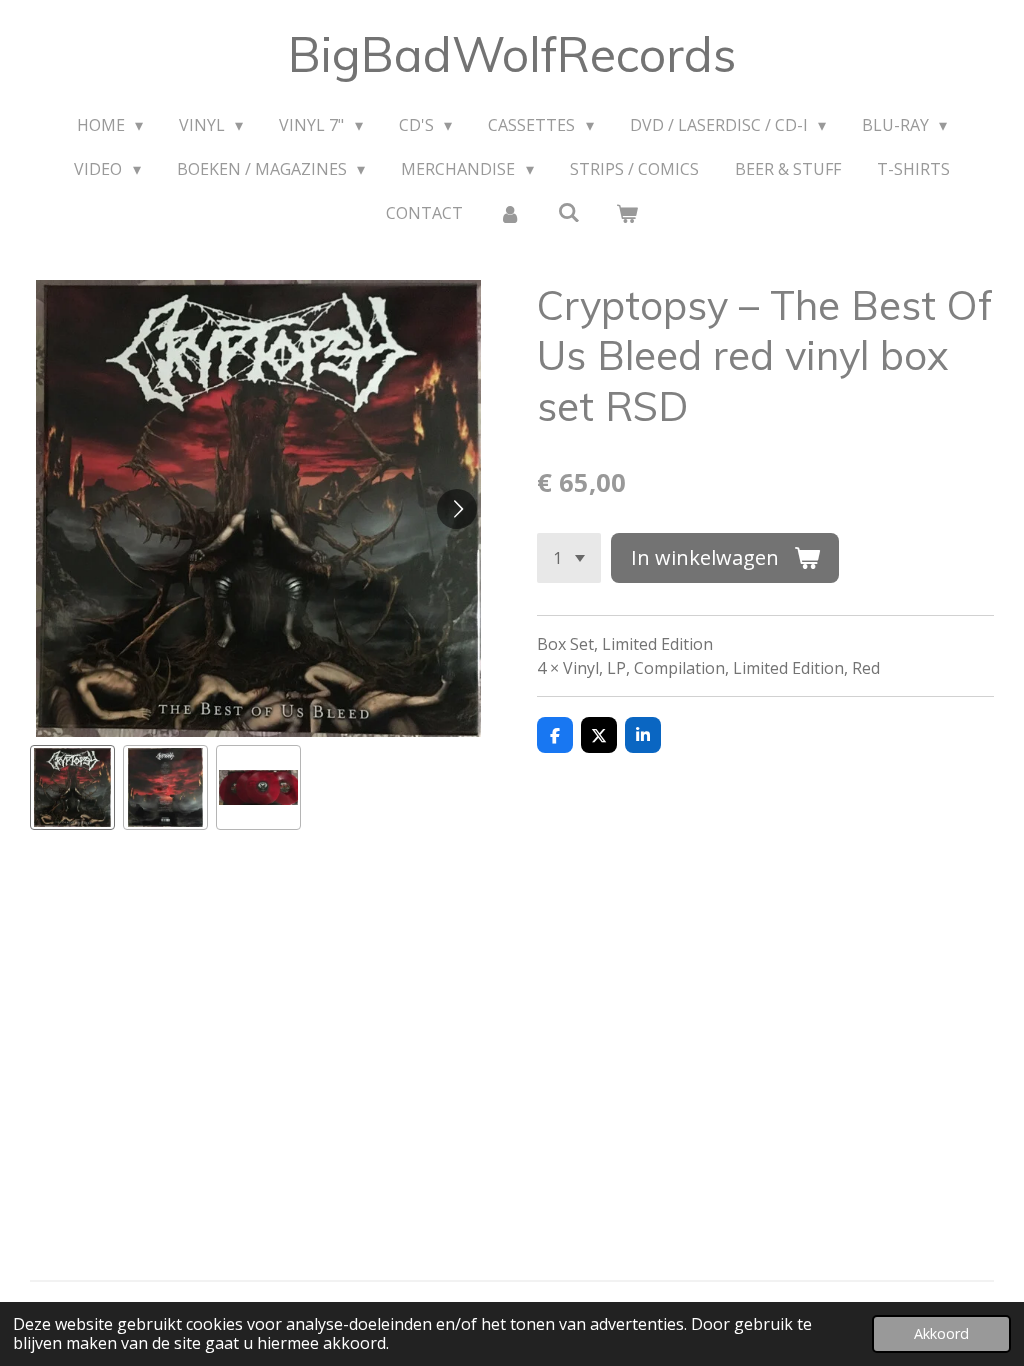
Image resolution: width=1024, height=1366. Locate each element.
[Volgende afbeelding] (457, 509)
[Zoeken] (568, 212)
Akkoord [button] (941, 1333)
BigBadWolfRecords (512, 54)
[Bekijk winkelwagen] (627, 213)
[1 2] (569, 558)
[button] (72, 787)
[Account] (510, 213)
